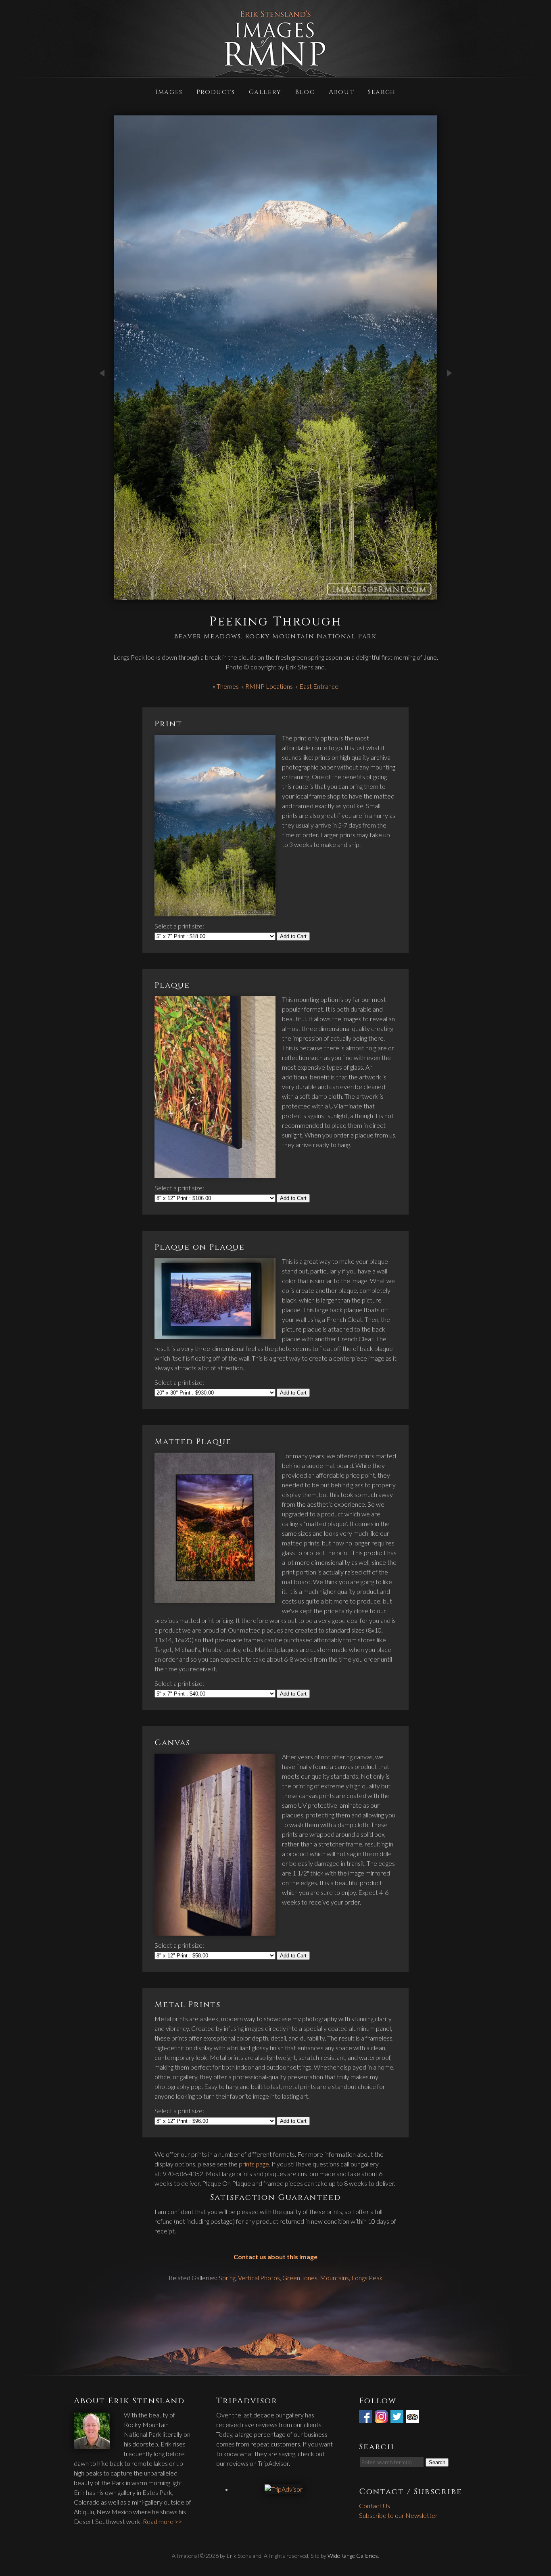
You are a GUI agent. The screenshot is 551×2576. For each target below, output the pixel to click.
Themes (228, 686)
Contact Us (375, 2506)
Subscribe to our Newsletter (398, 2515)
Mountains (334, 2278)
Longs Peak (367, 2278)
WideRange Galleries (353, 2556)
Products (216, 91)
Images (169, 91)
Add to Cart (293, 936)
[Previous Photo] (102, 401)
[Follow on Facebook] (366, 2418)
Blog (305, 91)
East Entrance (319, 686)
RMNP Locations (269, 686)
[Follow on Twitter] (398, 2418)
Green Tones (300, 2278)
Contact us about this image (275, 2257)
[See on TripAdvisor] (413, 2418)
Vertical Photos (259, 2278)
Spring (227, 2278)
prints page (254, 2164)
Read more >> (162, 2521)
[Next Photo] (449, 401)
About (341, 91)
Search (382, 91)
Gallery (265, 91)
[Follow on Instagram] (382, 2418)
